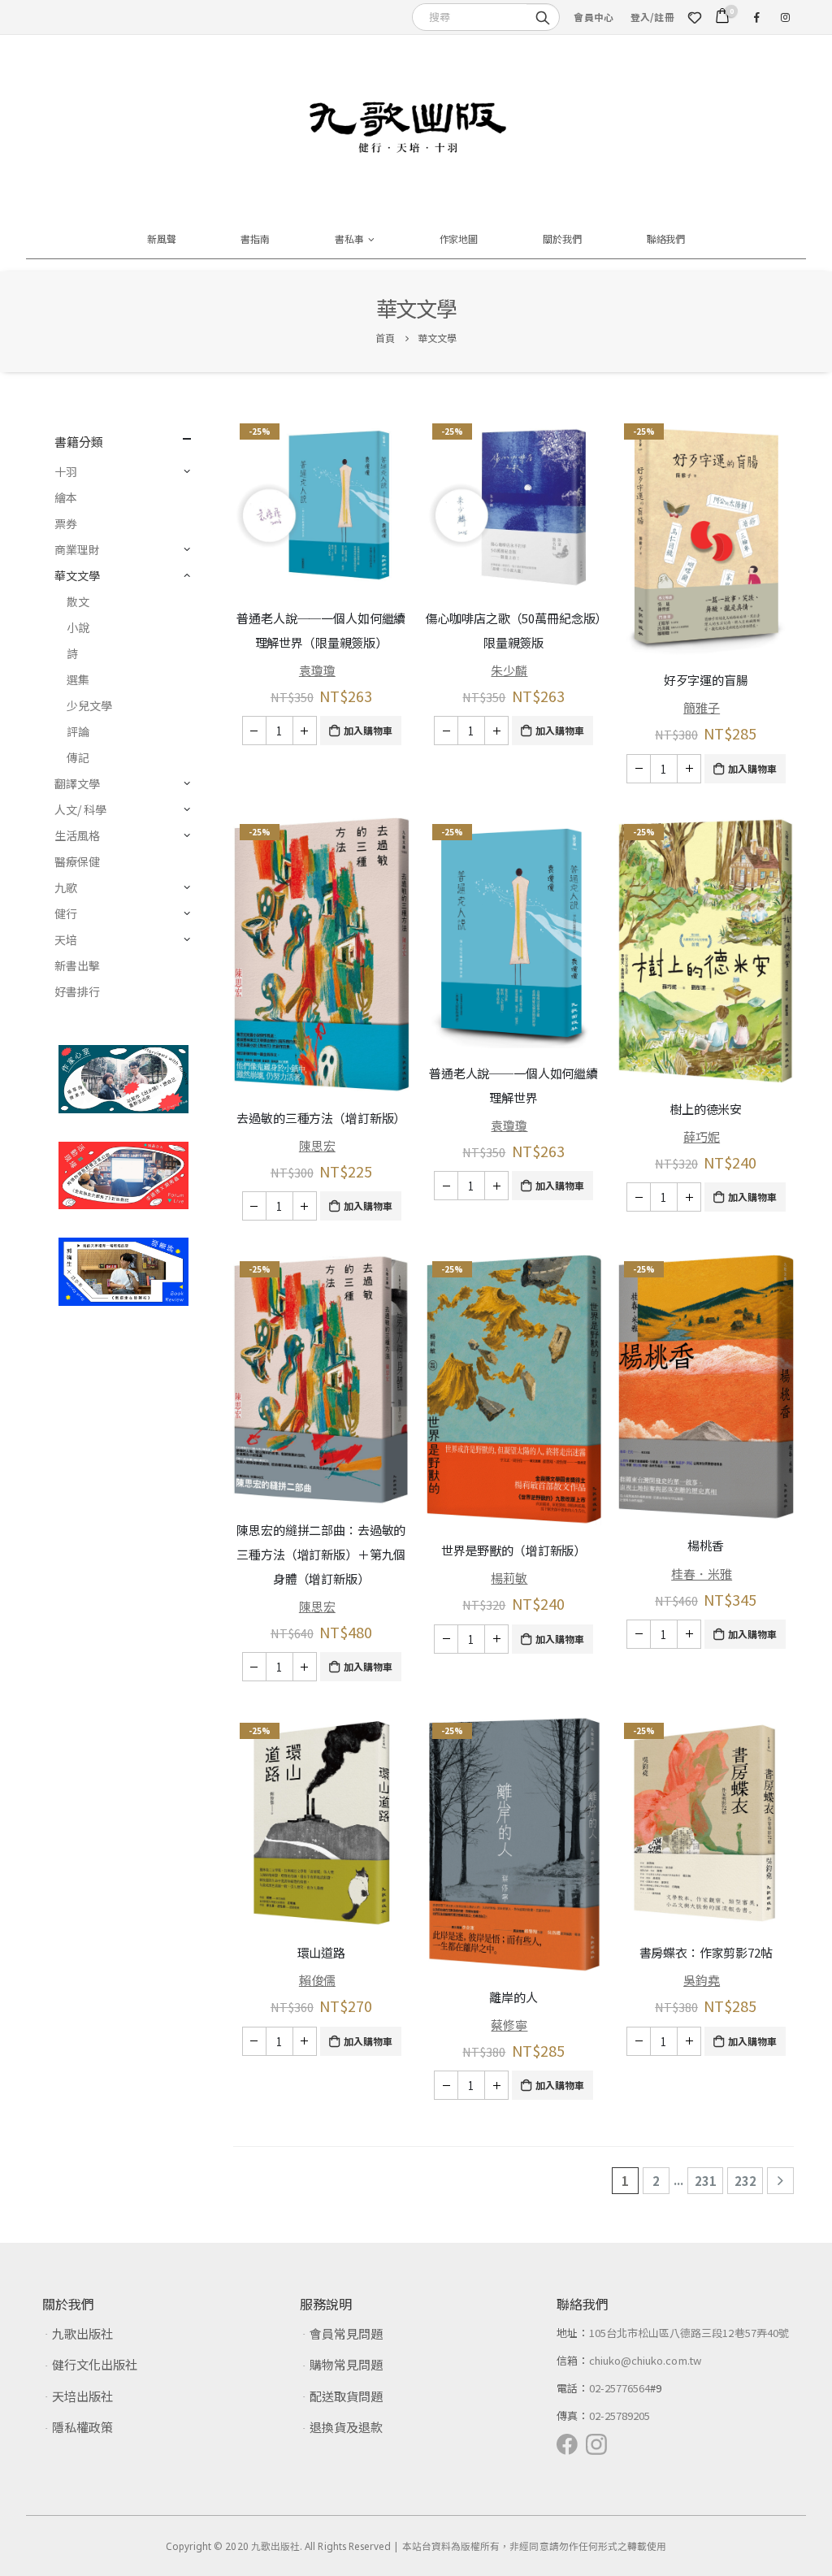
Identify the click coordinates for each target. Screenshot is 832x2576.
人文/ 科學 (80, 809)
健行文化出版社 (95, 2364)
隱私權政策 (82, 2427)
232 (745, 2181)
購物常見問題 (346, 2364)
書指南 (255, 239)
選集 (78, 679)
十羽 (66, 471)
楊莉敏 (509, 1578)
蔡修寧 (509, 2025)
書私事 (349, 239)
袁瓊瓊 (317, 670)
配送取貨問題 (346, 2396)
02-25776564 (620, 2388)
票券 (66, 523)
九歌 (66, 887)
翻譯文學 (77, 783)
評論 (78, 731)
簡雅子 (702, 707)
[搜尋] (543, 16)
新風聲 (162, 239)
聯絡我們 (666, 239)
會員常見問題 (346, 2333)
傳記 (78, 757)
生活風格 (77, 835)
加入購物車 (368, 730)
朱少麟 (509, 670)
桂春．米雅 (702, 1574)
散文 (78, 601)
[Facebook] (756, 17)
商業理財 (77, 549)
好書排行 (77, 991)
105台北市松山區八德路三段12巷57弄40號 (689, 2333)
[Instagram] (785, 17)
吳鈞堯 (702, 1980)
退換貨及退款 (346, 2427)
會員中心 (594, 17)
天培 (66, 939)
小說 (78, 627)
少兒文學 (89, 705)
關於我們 (562, 239)
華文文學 (77, 575)
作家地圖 (459, 239)
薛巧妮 (702, 1136)
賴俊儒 (317, 1980)
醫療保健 (77, 861)
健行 (66, 913)
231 (706, 2181)
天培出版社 (82, 2396)
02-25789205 (620, 2416)
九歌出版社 (82, 2333)
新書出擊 (77, 965)
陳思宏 (317, 1145)
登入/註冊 (652, 17)
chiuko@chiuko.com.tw (645, 2360)
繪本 (66, 497)
